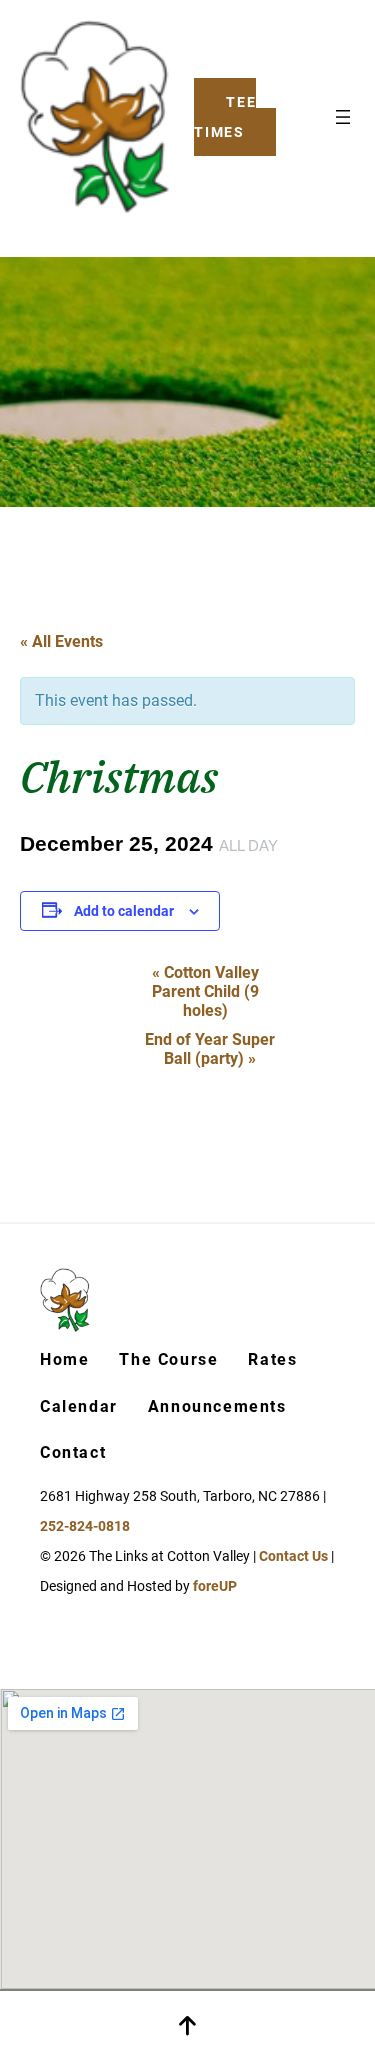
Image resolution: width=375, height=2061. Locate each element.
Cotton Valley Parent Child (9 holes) (205, 991)
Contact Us (293, 1556)
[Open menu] (343, 117)
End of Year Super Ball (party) (210, 1049)
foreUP (215, 1586)
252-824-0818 (85, 1526)
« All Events (61, 641)
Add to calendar (124, 911)
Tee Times (225, 117)
